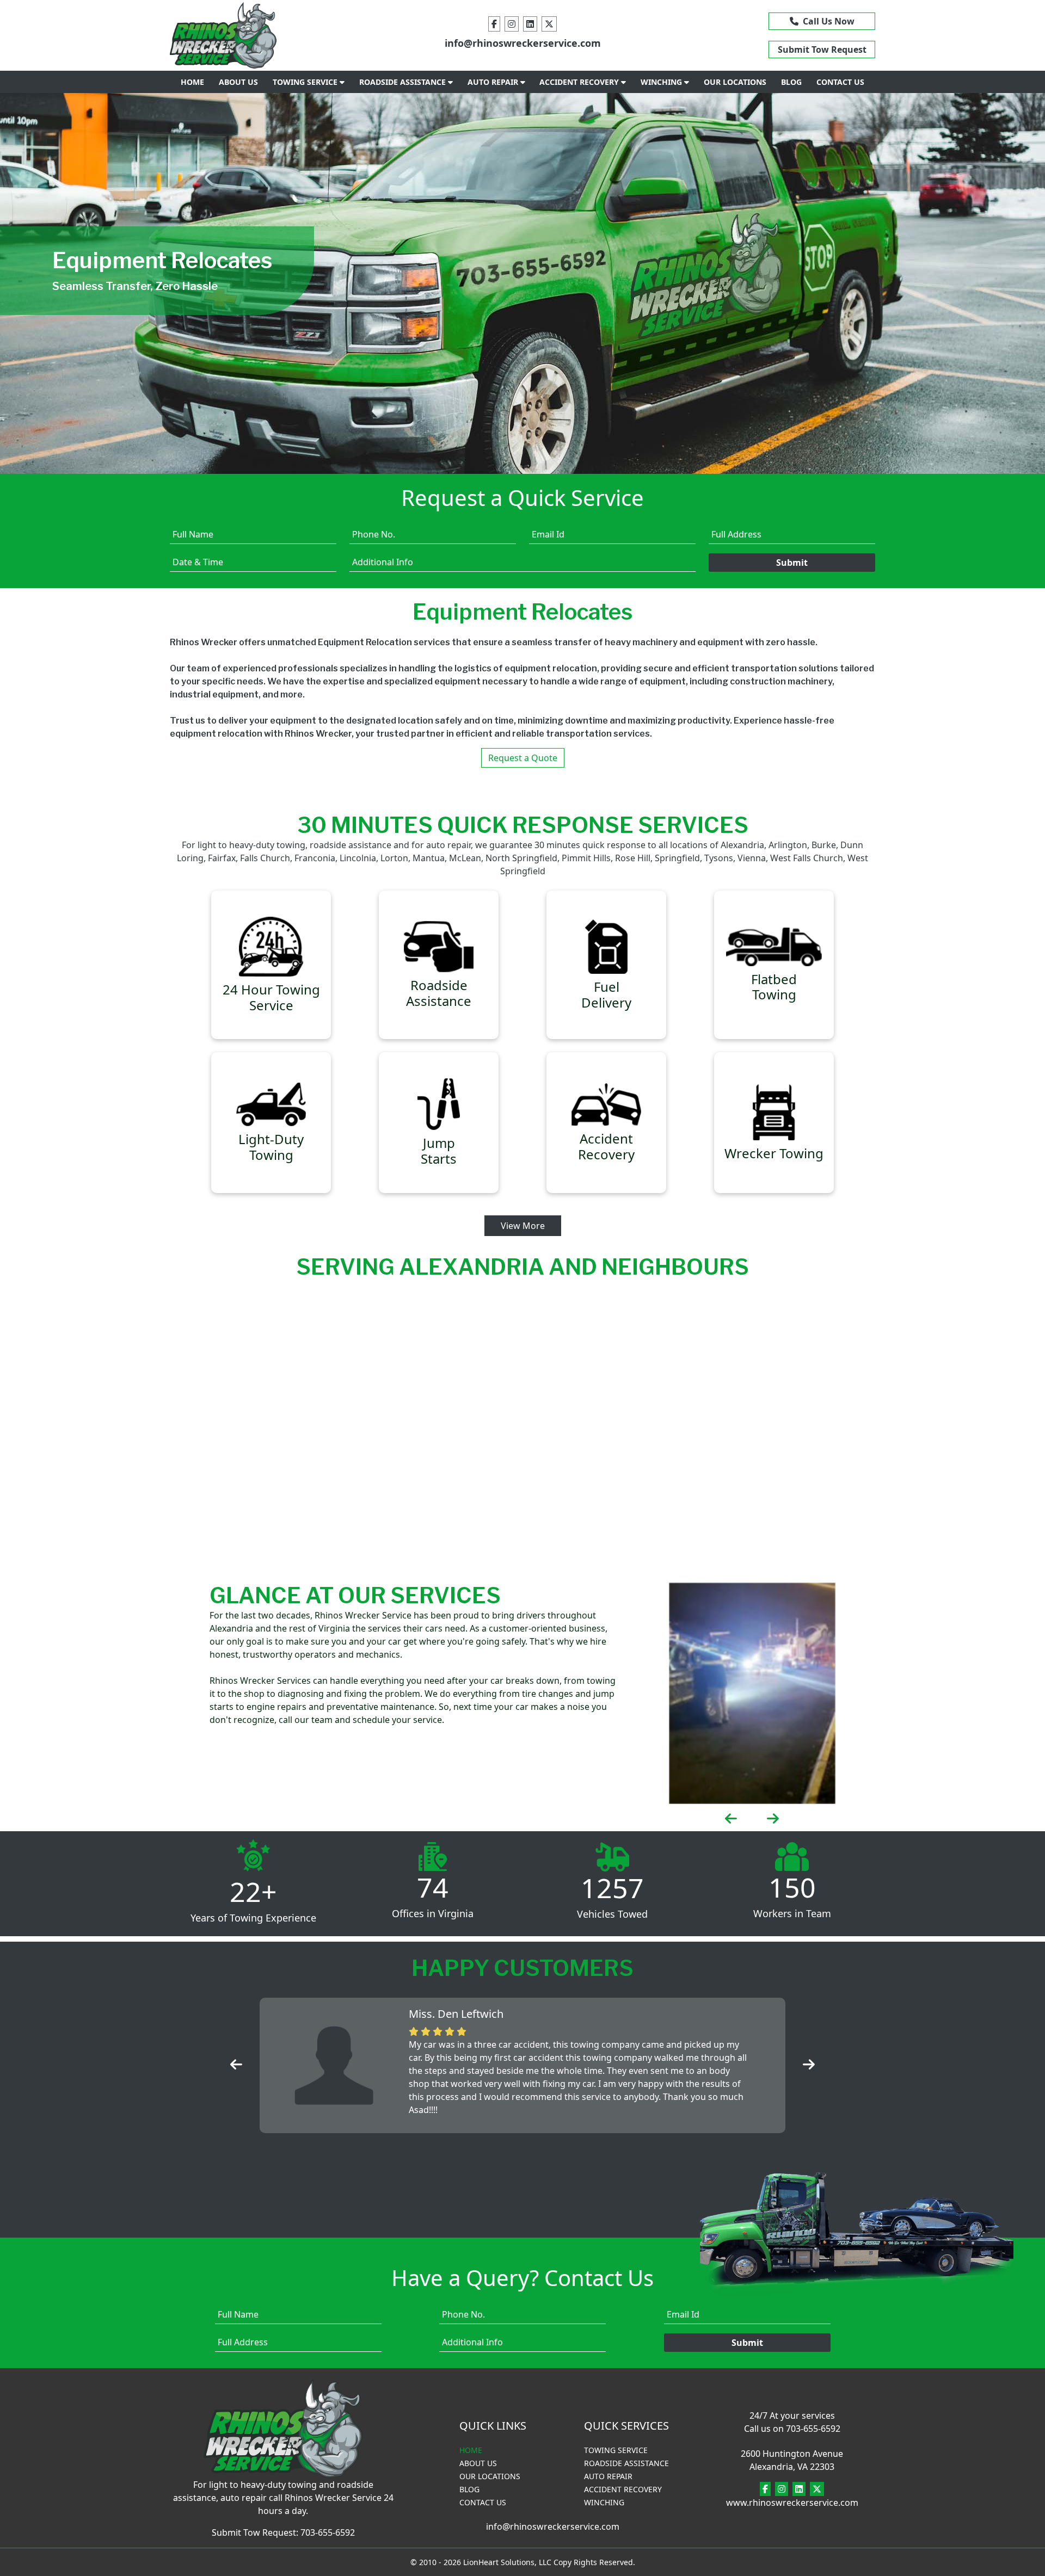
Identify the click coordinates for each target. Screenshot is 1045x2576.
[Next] (967, 283)
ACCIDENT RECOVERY (580, 82)
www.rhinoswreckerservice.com (792, 2503)
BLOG (791, 82)
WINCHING (662, 82)
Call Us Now (826, 21)
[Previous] (78, 283)
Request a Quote (523, 758)
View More (523, 1226)
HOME (192, 82)
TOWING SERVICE (306, 82)
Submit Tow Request (822, 50)
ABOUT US (238, 82)
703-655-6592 (328, 2532)
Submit (792, 563)
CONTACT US (840, 82)
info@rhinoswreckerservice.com (523, 43)
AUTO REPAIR (494, 82)
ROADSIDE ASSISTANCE (404, 82)
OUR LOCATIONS (735, 82)
